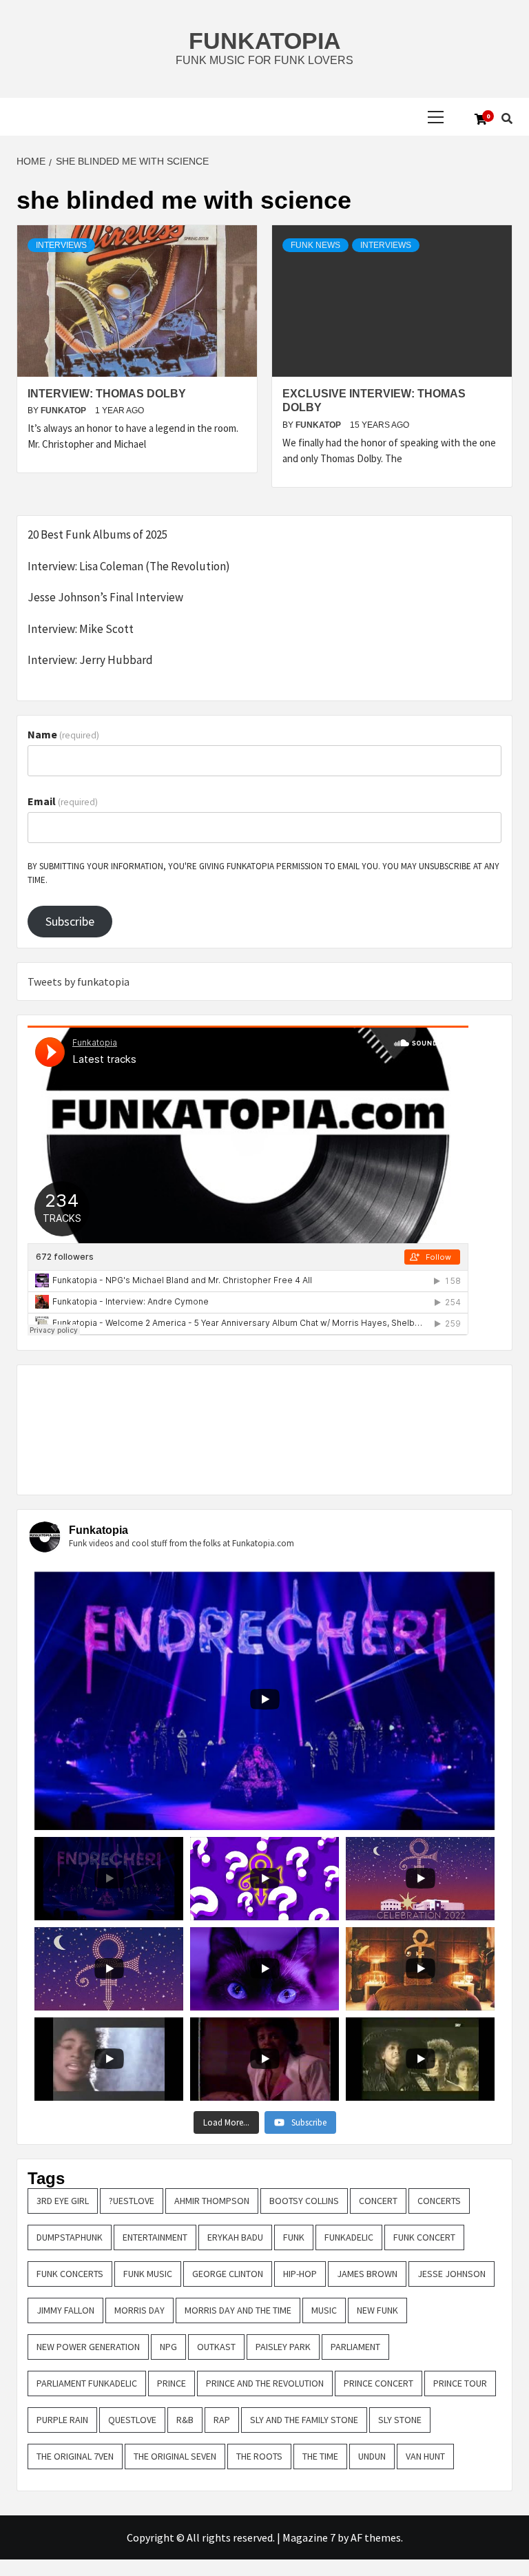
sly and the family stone (304, 2420)
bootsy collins (304, 2201)
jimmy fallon (65, 2310)
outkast (216, 2347)
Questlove (132, 2420)
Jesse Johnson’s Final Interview (105, 597)
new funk (377, 2310)
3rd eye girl (63, 2201)
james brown (367, 2274)
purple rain (62, 2420)
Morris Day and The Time (238, 2310)
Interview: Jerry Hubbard (90, 660)
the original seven (175, 2456)
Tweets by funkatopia (79, 981)
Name (63, 734)
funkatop (64, 411)
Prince (172, 2383)
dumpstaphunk (70, 2237)
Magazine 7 (309, 2537)
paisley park (283, 2347)
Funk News (315, 245)
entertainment (155, 2237)
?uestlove (132, 2201)
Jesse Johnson (452, 2274)
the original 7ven (75, 2456)
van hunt (425, 2456)
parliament (355, 2347)
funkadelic (349, 2237)
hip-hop (300, 2274)
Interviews (61, 245)
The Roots (259, 2456)
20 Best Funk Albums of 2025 (97, 534)
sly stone (400, 2420)
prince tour (460, 2383)
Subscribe (70, 921)
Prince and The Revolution (265, 2383)
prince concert (378, 2383)
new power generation (88, 2347)
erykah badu (235, 2237)
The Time (320, 2456)
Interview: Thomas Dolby (107, 394)
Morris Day (139, 2310)
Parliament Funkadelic (87, 2383)
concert (378, 2201)
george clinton (228, 2274)
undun (372, 2456)
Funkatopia (265, 41)
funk (294, 2237)
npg (168, 2347)
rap (222, 2420)
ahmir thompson (212, 2201)
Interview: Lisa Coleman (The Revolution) (129, 566)
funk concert (424, 2237)
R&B (185, 2420)
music (324, 2310)
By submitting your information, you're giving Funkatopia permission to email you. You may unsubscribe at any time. (263, 873)
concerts (439, 2201)
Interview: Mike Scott (81, 629)
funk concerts (70, 2274)
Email (63, 801)
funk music (148, 2274)
